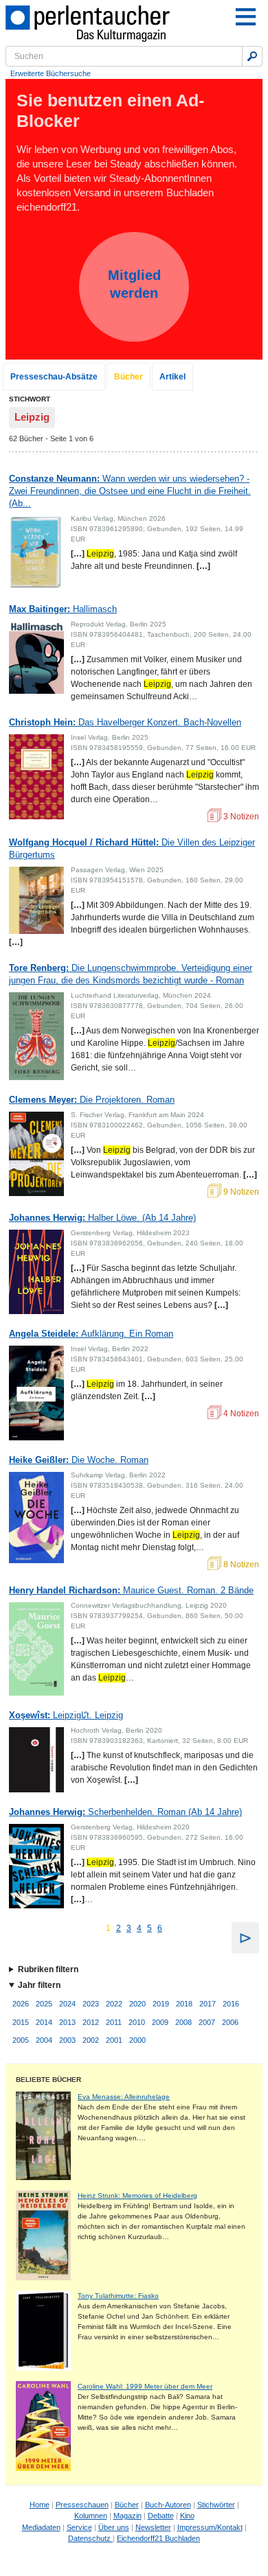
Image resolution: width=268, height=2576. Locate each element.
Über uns (114, 2527)
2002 (91, 2040)
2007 (207, 2022)
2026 (21, 2004)
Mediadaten (41, 2527)
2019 (161, 2004)
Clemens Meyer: (92, 1100)
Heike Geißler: (79, 1460)
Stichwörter (216, 2505)
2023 (91, 2004)
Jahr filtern (39, 1985)
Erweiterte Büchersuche (51, 73)
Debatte (161, 2516)
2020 (137, 2004)
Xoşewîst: (66, 1715)
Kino (187, 2516)
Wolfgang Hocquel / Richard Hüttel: (132, 848)
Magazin (127, 2516)
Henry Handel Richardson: (131, 1590)
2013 (67, 2022)
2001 (114, 2040)
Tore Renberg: (131, 974)
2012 (91, 2022)
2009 (160, 2022)
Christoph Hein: (125, 722)
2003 (67, 2040)
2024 (67, 2004)
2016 (231, 2004)
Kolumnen (91, 2516)
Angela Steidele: (91, 1334)
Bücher (129, 377)
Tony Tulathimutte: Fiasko (118, 2296)
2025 (44, 2004)
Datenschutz (90, 2538)
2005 (21, 2040)
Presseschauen (82, 2505)
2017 (208, 2004)
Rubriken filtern (48, 1969)
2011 (114, 2022)
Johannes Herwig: (102, 1218)
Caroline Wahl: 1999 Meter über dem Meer (145, 2386)
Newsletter (153, 2527)
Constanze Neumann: (130, 491)
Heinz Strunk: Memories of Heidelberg (137, 2196)
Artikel (172, 377)
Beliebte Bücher (48, 2080)
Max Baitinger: (63, 609)
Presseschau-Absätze (54, 377)
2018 (184, 2004)
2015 (21, 2022)
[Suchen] (252, 56)
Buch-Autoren (168, 2505)
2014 (44, 2022)
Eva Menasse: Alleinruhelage (124, 2097)
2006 (230, 2022)
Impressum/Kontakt (210, 2527)
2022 (114, 2004)
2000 (137, 2040)
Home (40, 2505)
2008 (183, 2022)
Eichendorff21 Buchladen (158, 2538)
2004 (44, 2040)
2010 (137, 2022)
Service (79, 2527)
